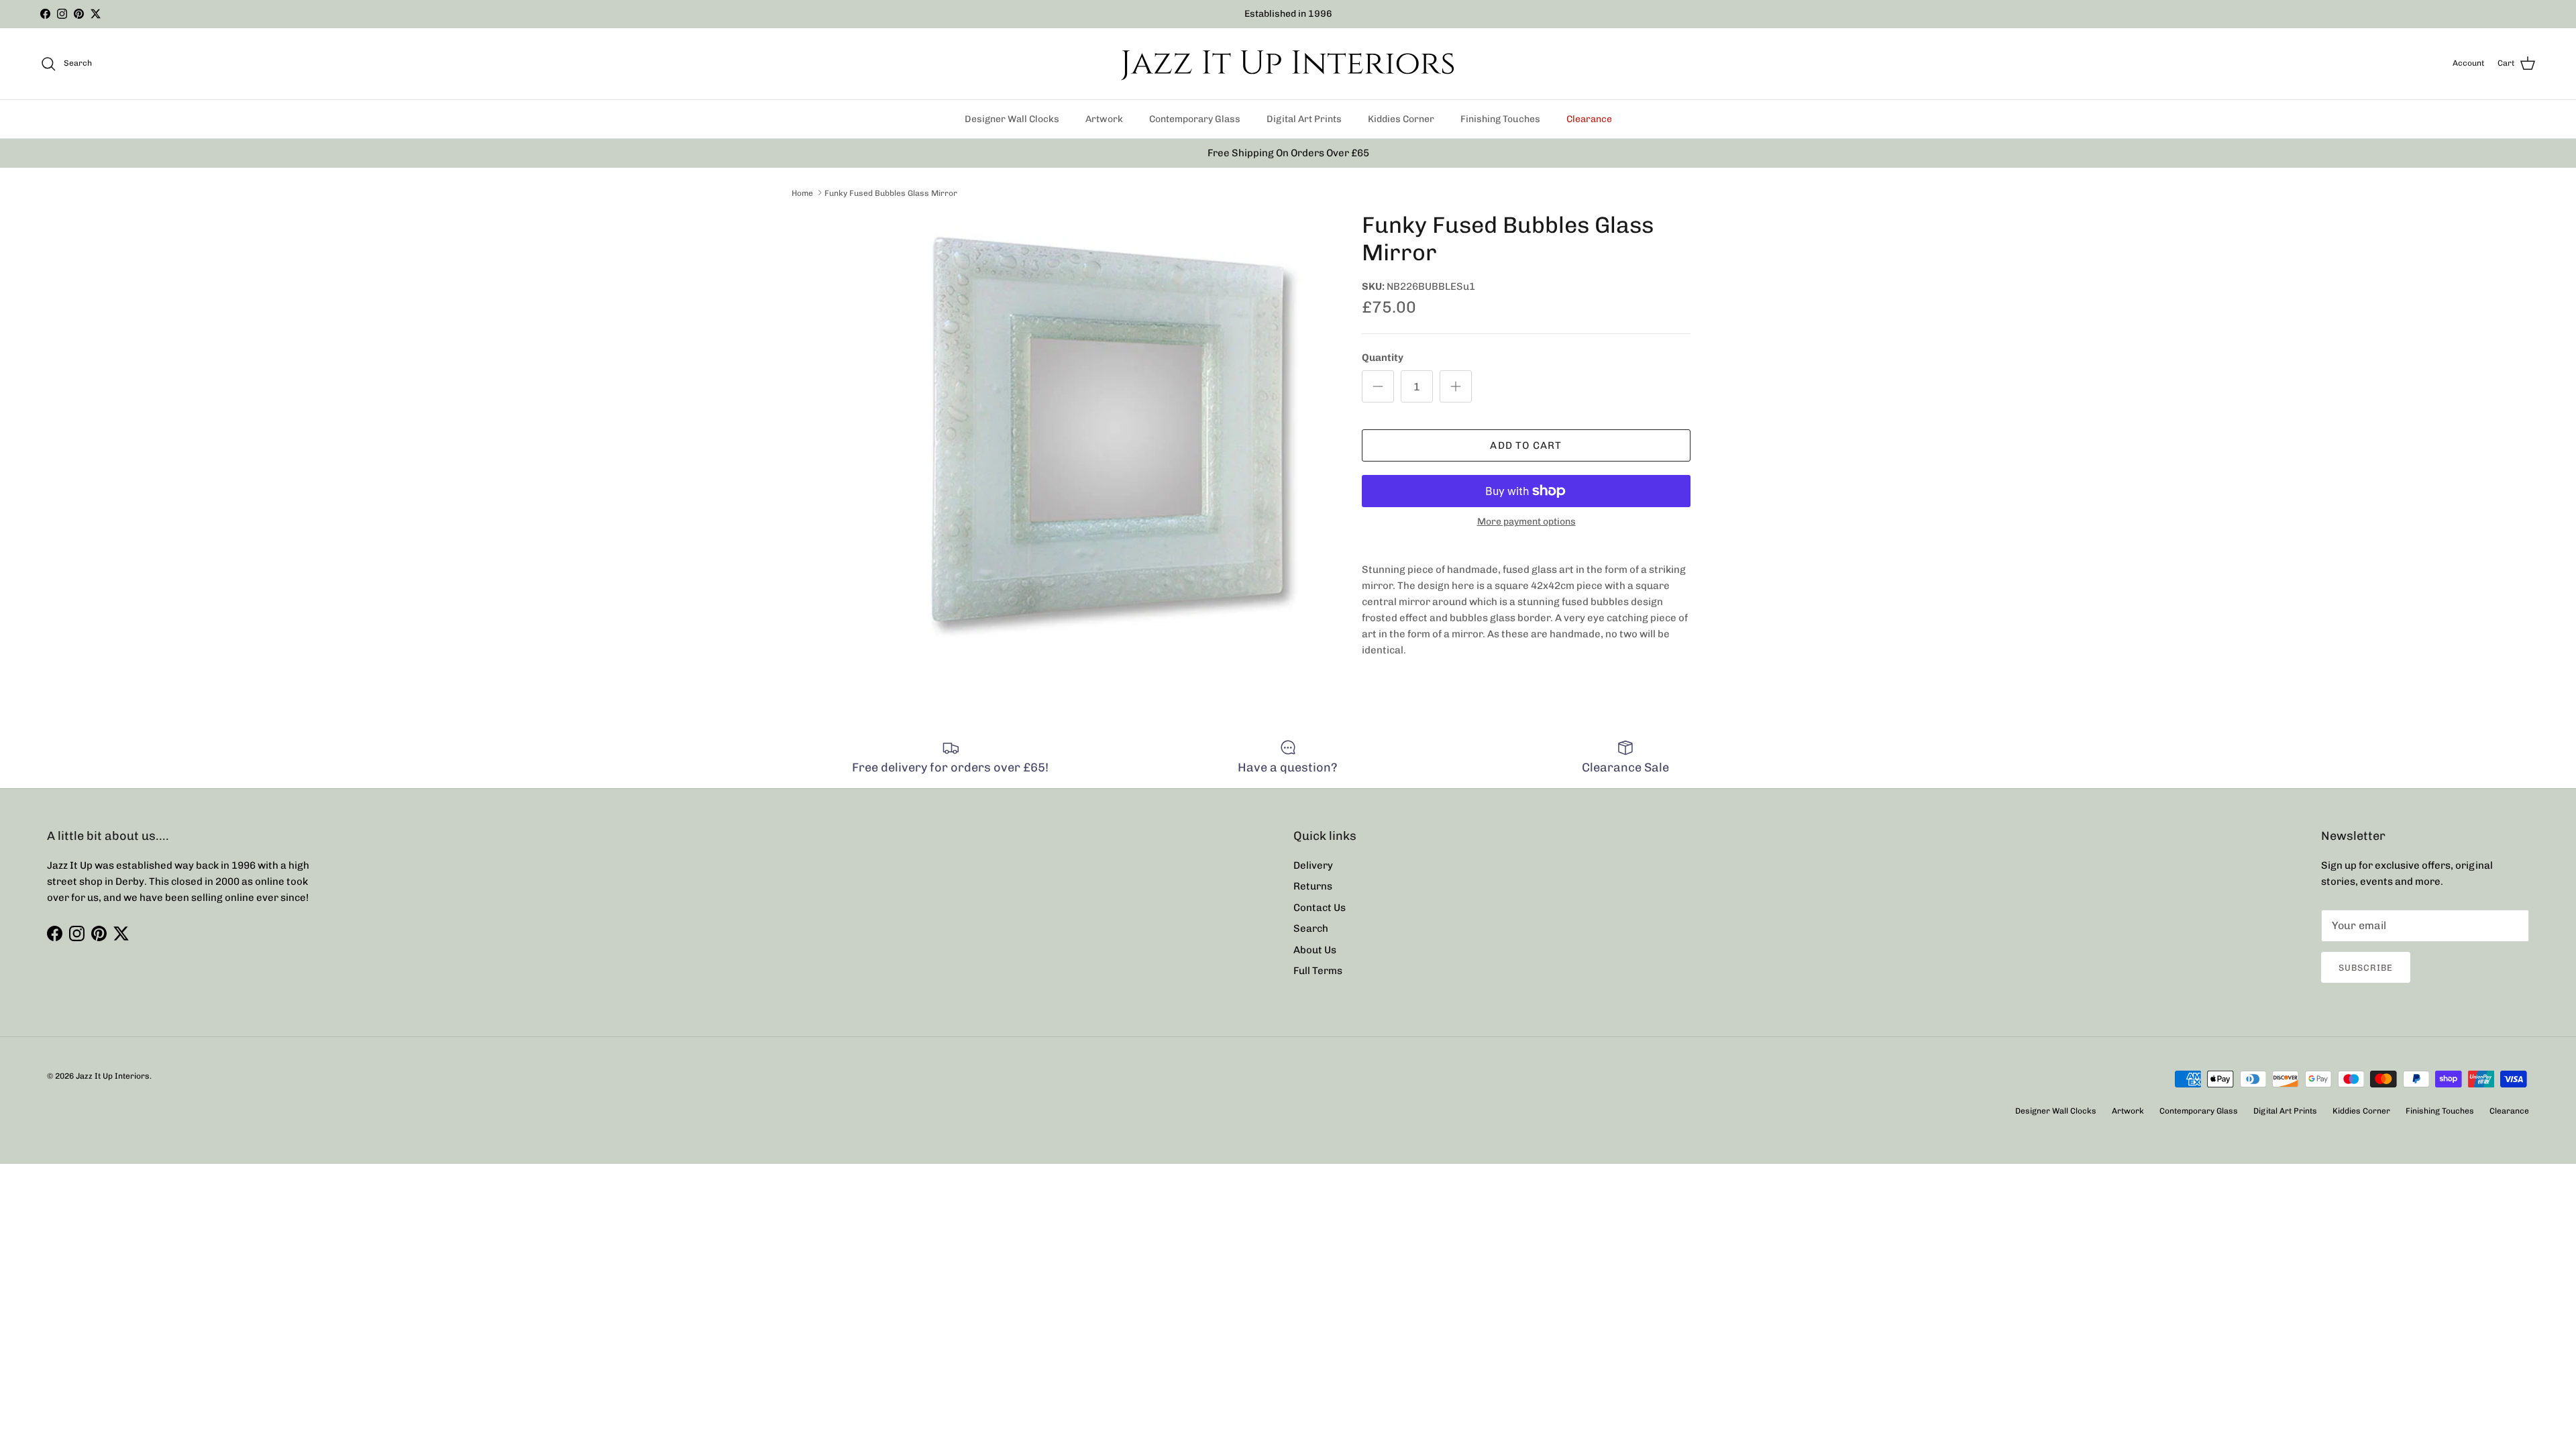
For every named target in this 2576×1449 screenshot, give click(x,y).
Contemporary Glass (1195, 119)
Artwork (1104, 119)
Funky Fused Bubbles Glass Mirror (891, 193)
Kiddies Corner (1401, 119)
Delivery (1313, 865)
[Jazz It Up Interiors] (1288, 64)
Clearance (1589, 119)
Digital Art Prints (1304, 119)
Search (1311, 928)
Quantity (1383, 358)
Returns (1313, 886)
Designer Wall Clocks (1012, 119)
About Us (1315, 950)
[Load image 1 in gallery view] (1109, 435)
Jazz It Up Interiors (113, 1076)
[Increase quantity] (1456, 386)
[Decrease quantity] (1378, 386)
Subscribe (2366, 968)
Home (802, 193)
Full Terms (1318, 971)
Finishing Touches (1500, 119)
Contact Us (1320, 908)
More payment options (1526, 522)
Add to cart (1526, 445)
